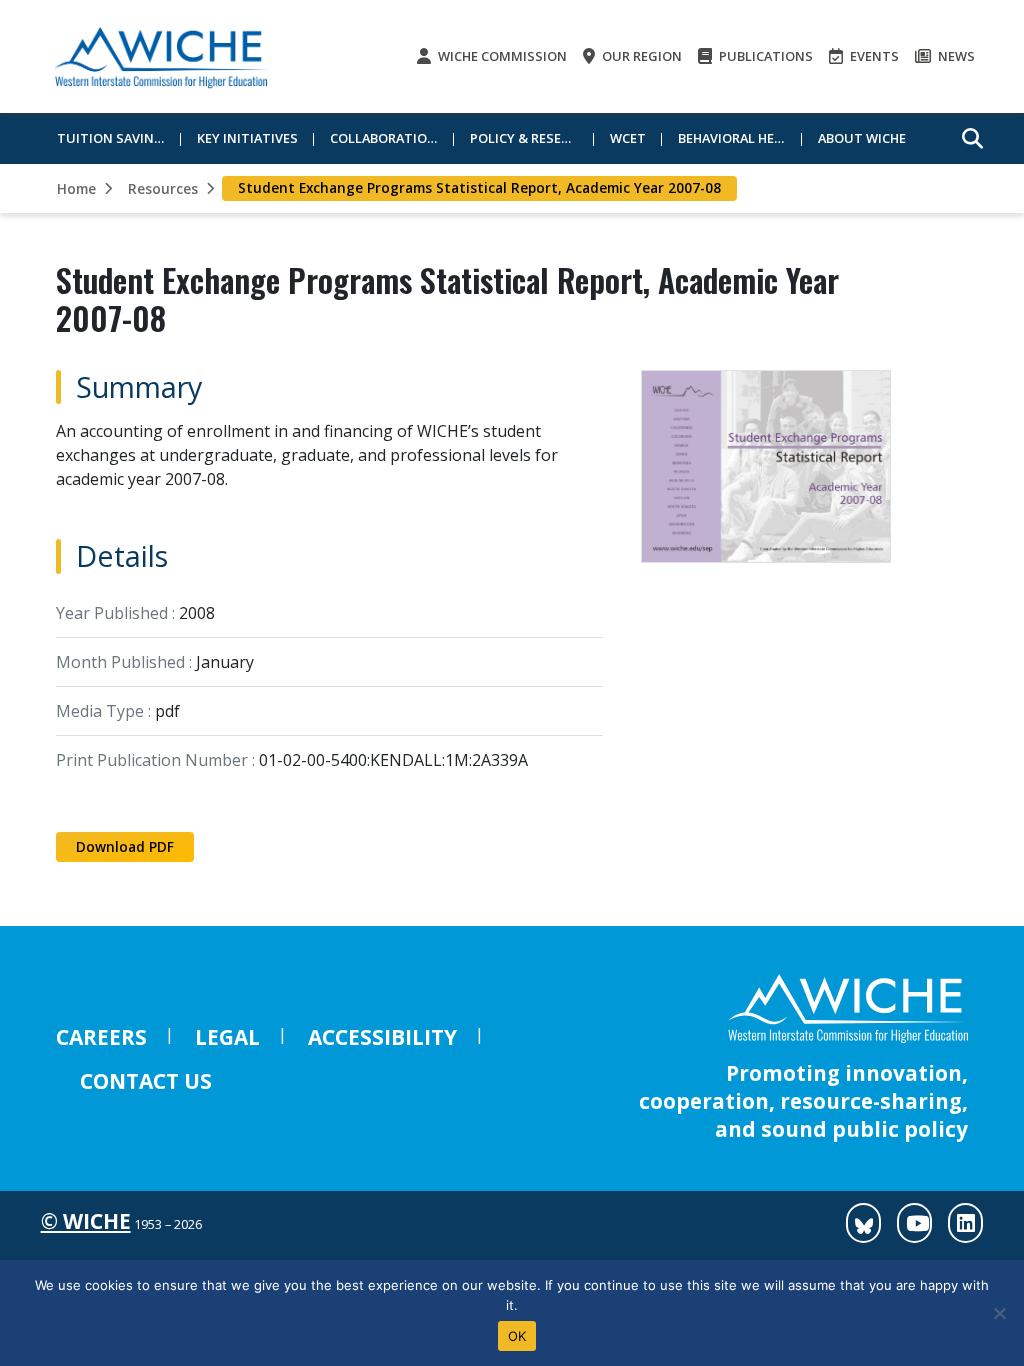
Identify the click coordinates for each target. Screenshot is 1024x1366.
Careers (101, 1037)
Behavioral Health (740, 138)
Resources (163, 188)
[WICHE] (161, 56)
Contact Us (146, 1081)
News (955, 56)
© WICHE (86, 1221)
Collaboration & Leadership (392, 138)
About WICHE (862, 138)
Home (76, 188)
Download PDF (125, 846)
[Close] (999, 1313)
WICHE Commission (501, 56)
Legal (227, 1037)
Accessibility (382, 1037)
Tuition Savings (114, 138)
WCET (628, 138)
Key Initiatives (247, 138)
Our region (640, 56)
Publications (764, 56)
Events (873, 56)
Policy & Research (532, 138)
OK (517, 1336)
